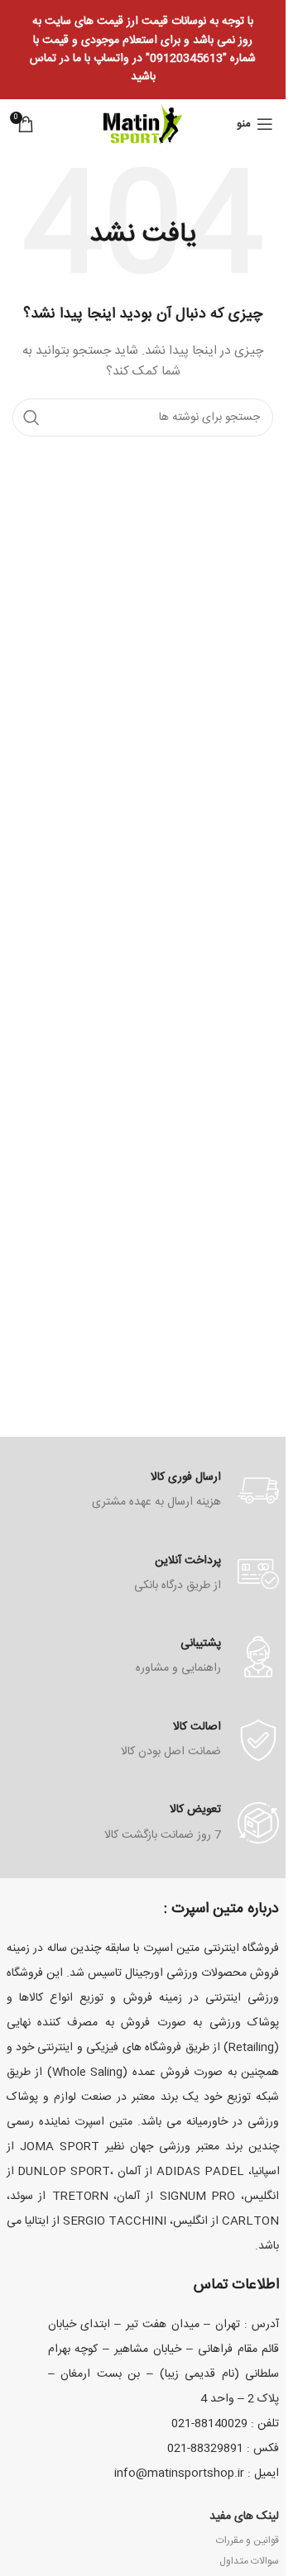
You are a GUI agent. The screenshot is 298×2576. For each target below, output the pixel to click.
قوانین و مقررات (248, 2540)
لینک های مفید (244, 2516)
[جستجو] (31, 417)
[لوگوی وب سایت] (143, 125)
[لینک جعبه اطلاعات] (143, 1491)
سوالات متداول (249, 2561)
